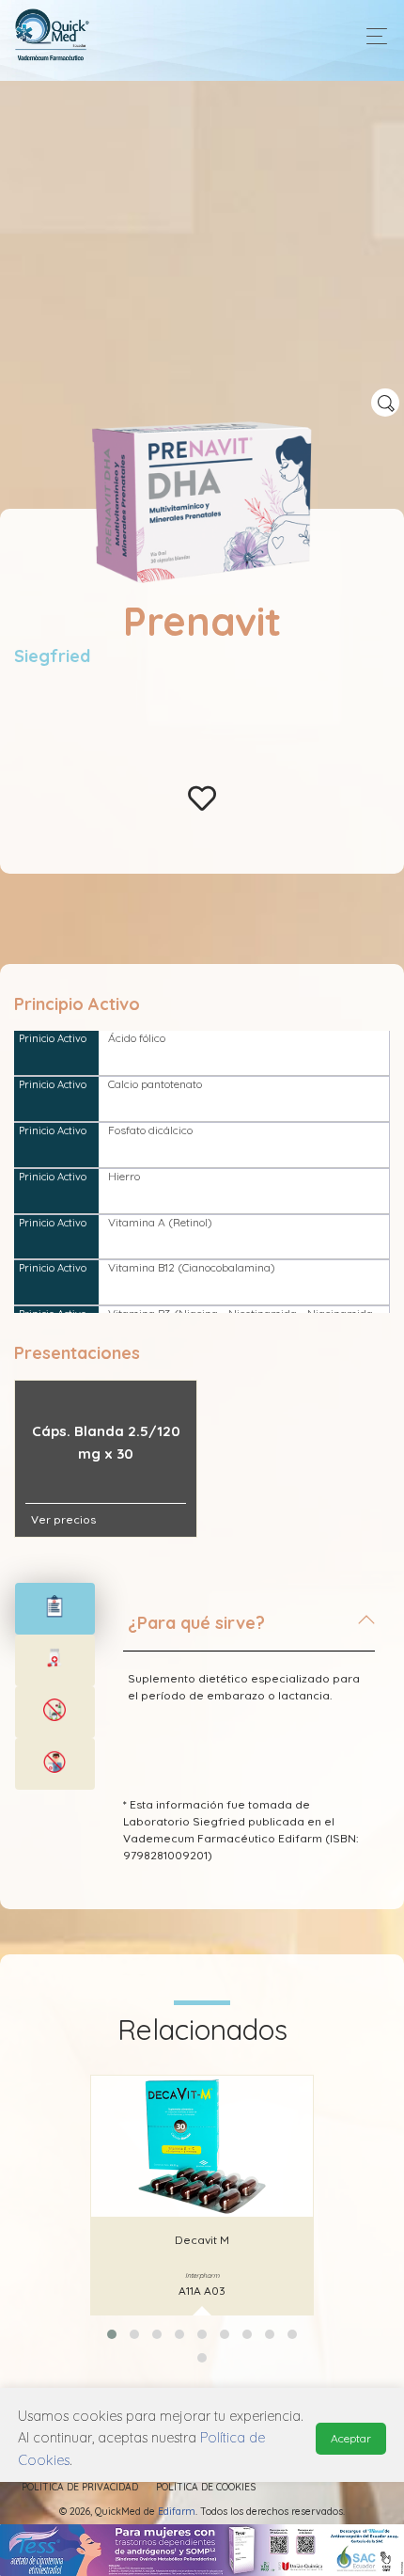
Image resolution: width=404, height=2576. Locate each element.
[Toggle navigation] (372, 36)
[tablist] (55, 1609)
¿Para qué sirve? (196, 1623)
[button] (112, 2334)
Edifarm (177, 2512)
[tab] (249, 1631)
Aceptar (351, 2438)
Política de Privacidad (80, 2487)
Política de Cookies (206, 2487)
